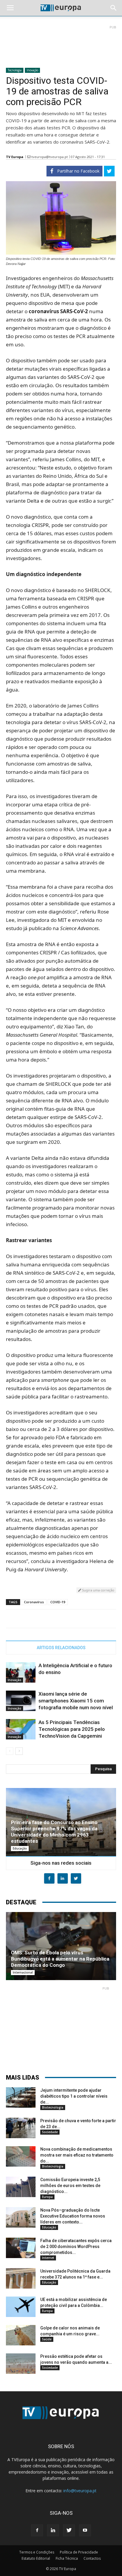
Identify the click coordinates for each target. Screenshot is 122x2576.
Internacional (23, 1972)
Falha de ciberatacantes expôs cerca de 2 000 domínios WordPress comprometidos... (76, 2247)
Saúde (47, 2339)
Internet (48, 2258)
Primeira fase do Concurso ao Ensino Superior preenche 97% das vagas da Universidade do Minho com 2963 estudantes (54, 1832)
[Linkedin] (53, 2530)
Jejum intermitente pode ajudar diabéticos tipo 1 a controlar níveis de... (74, 2096)
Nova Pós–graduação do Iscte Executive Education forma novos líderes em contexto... (73, 2216)
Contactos (92, 2558)
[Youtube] (85, 2530)
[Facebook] (37, 2530)
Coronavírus (34, 1602)
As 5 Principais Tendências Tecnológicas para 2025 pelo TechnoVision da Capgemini (72, 1729)
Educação (20, 1848)
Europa (47, 2197)
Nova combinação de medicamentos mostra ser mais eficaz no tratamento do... (77, 2155)
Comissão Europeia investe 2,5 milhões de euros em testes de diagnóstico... (70, 2186)
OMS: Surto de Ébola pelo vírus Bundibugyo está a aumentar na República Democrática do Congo (60, 1959)
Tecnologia (15, 70)
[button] (114, 8)
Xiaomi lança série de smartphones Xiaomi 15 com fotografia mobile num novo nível (76, 1701)
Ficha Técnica (67, 2558)
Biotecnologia (53, 2107)
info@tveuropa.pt (80, 2491)
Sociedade (50, 2132)
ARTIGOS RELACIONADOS (61, 1648)
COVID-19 (58, 1602)
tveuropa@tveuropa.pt (50, 157)
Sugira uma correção (98, 1590)
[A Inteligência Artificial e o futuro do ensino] (21, 1672)
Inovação (32, 70)
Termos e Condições (37, 2552)
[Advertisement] (61, 44)
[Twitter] (69, 2530)
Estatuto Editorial (36, 2558)
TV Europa (15, 157)
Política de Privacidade (79, 2552)
